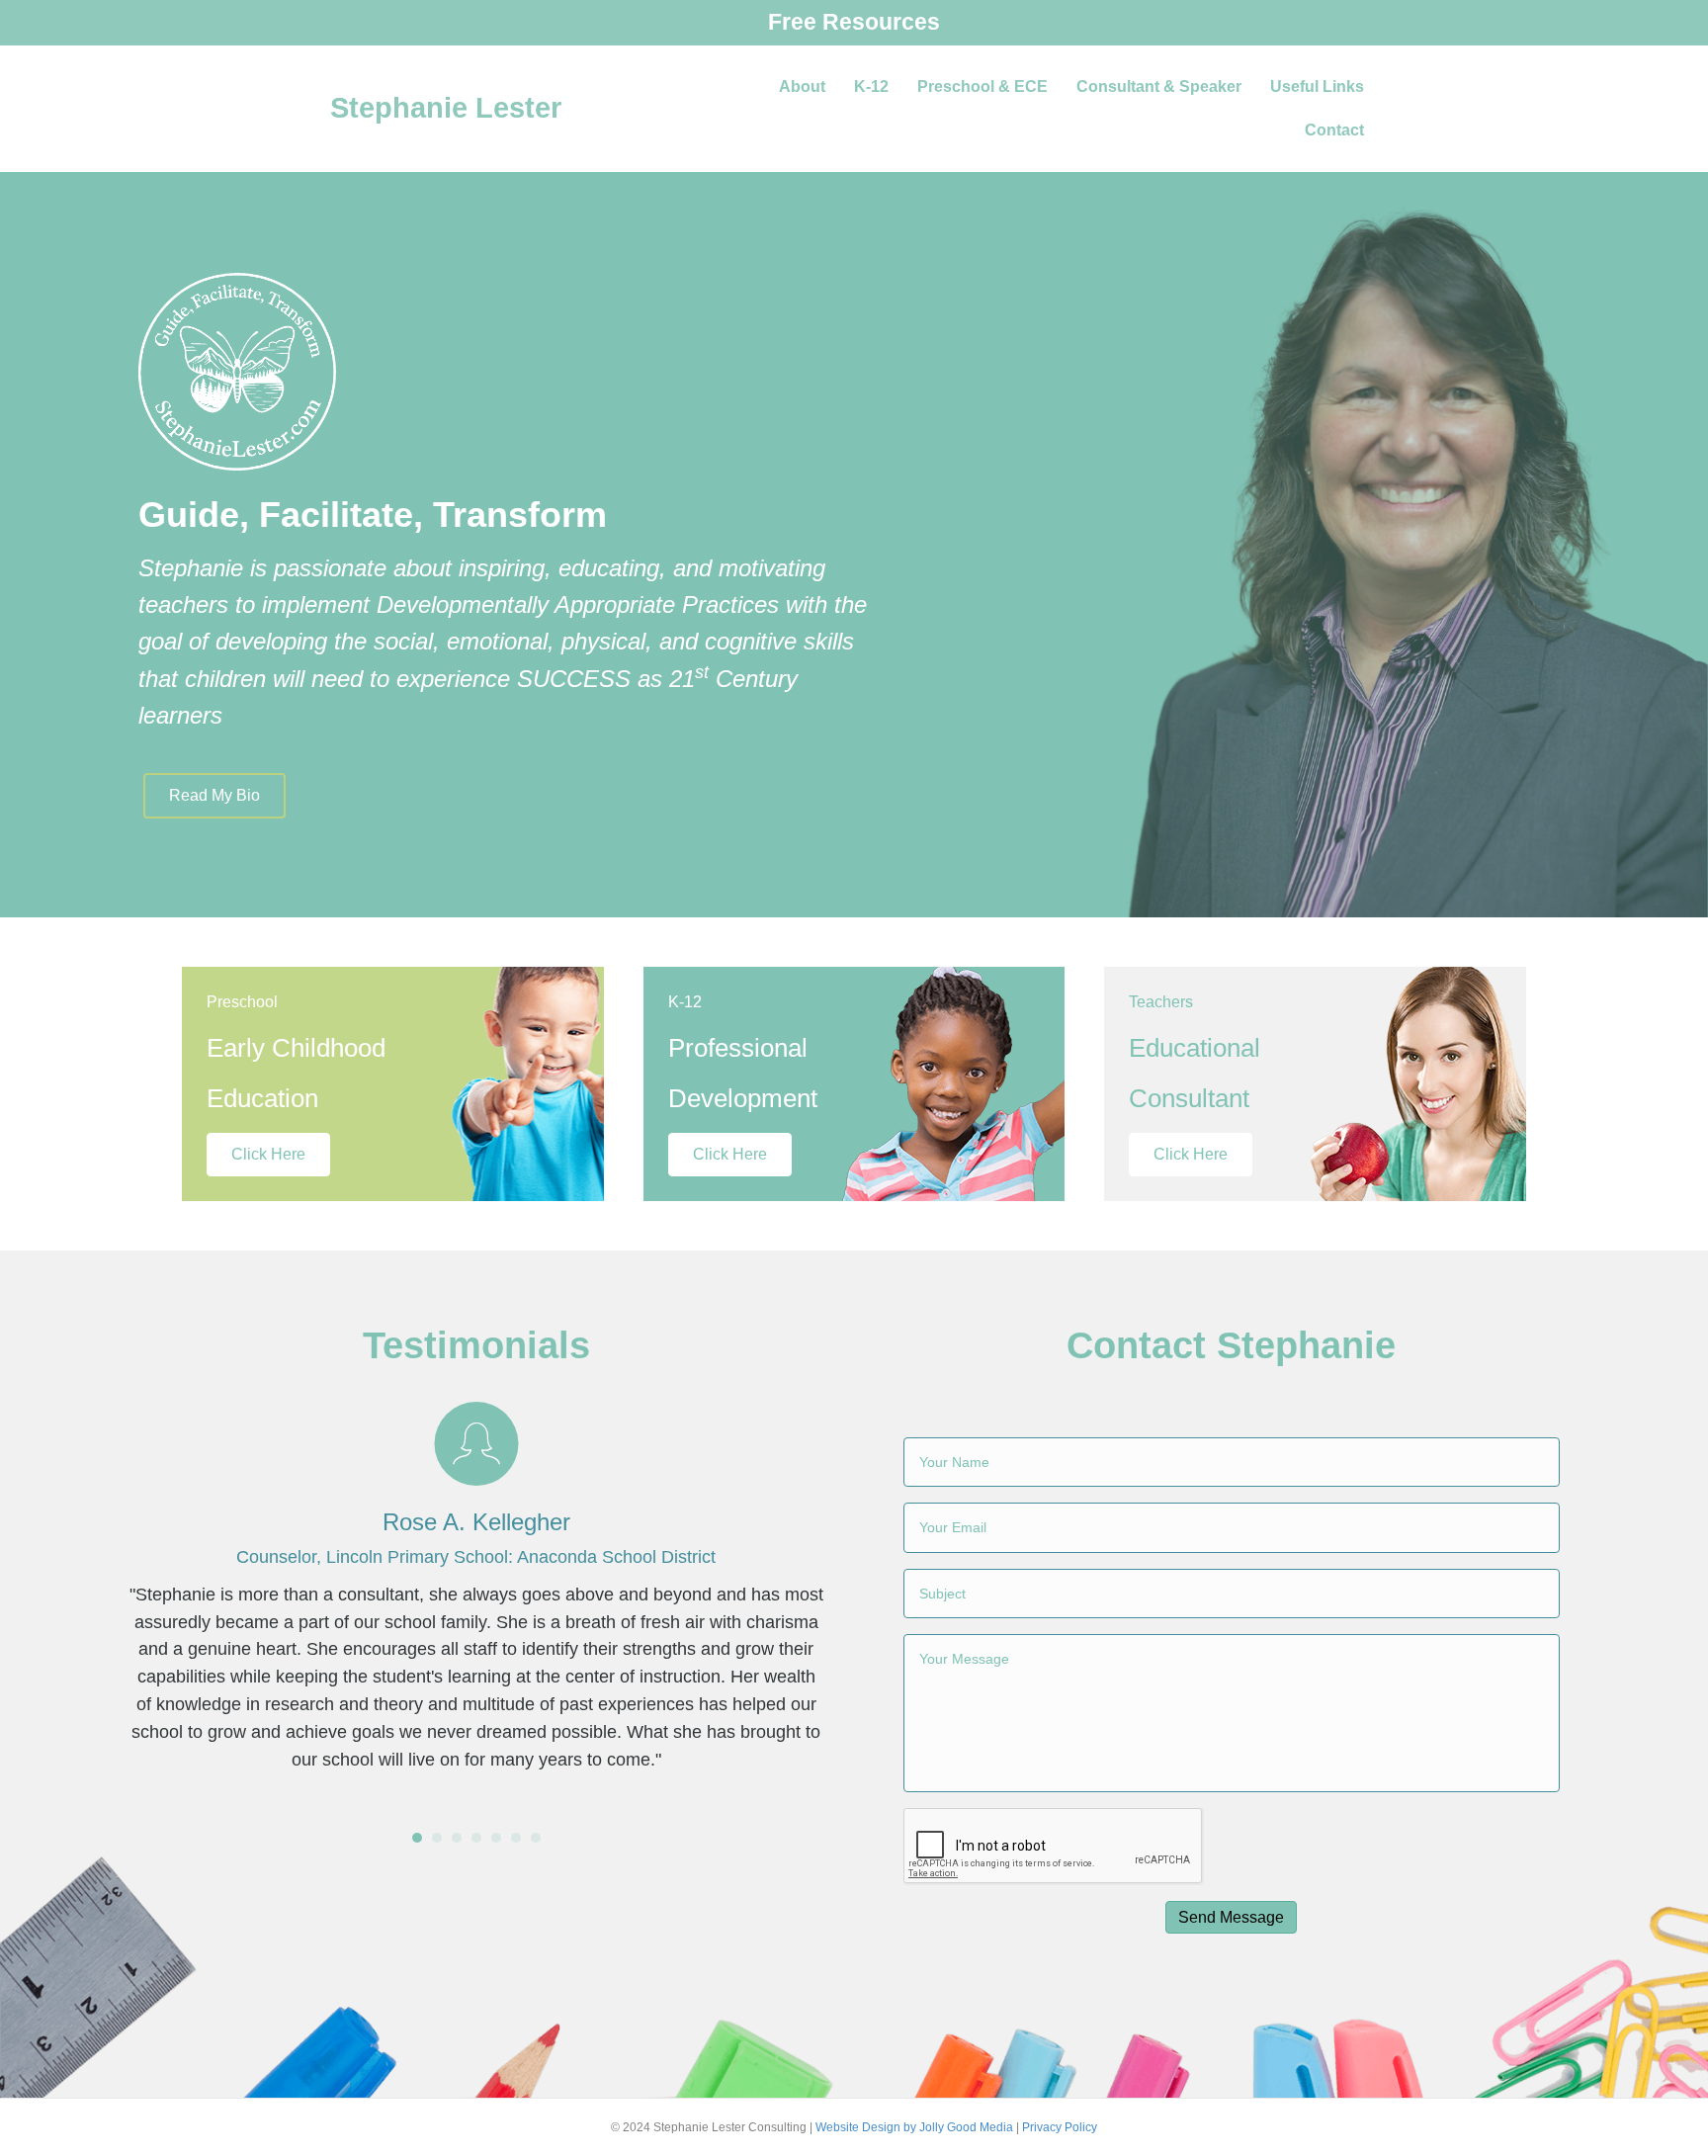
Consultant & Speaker (1159, 86)
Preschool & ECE (982, 86)
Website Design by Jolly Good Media (914, 2127)
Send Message (1231, 1917)
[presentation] (1054, 1847)
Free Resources (854, 22)
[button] (214, 796)
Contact (1334, 130)
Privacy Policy (1060, 2127)
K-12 (871, 86)
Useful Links (1317, 86)
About (802, 86)
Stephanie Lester (446, 108)
